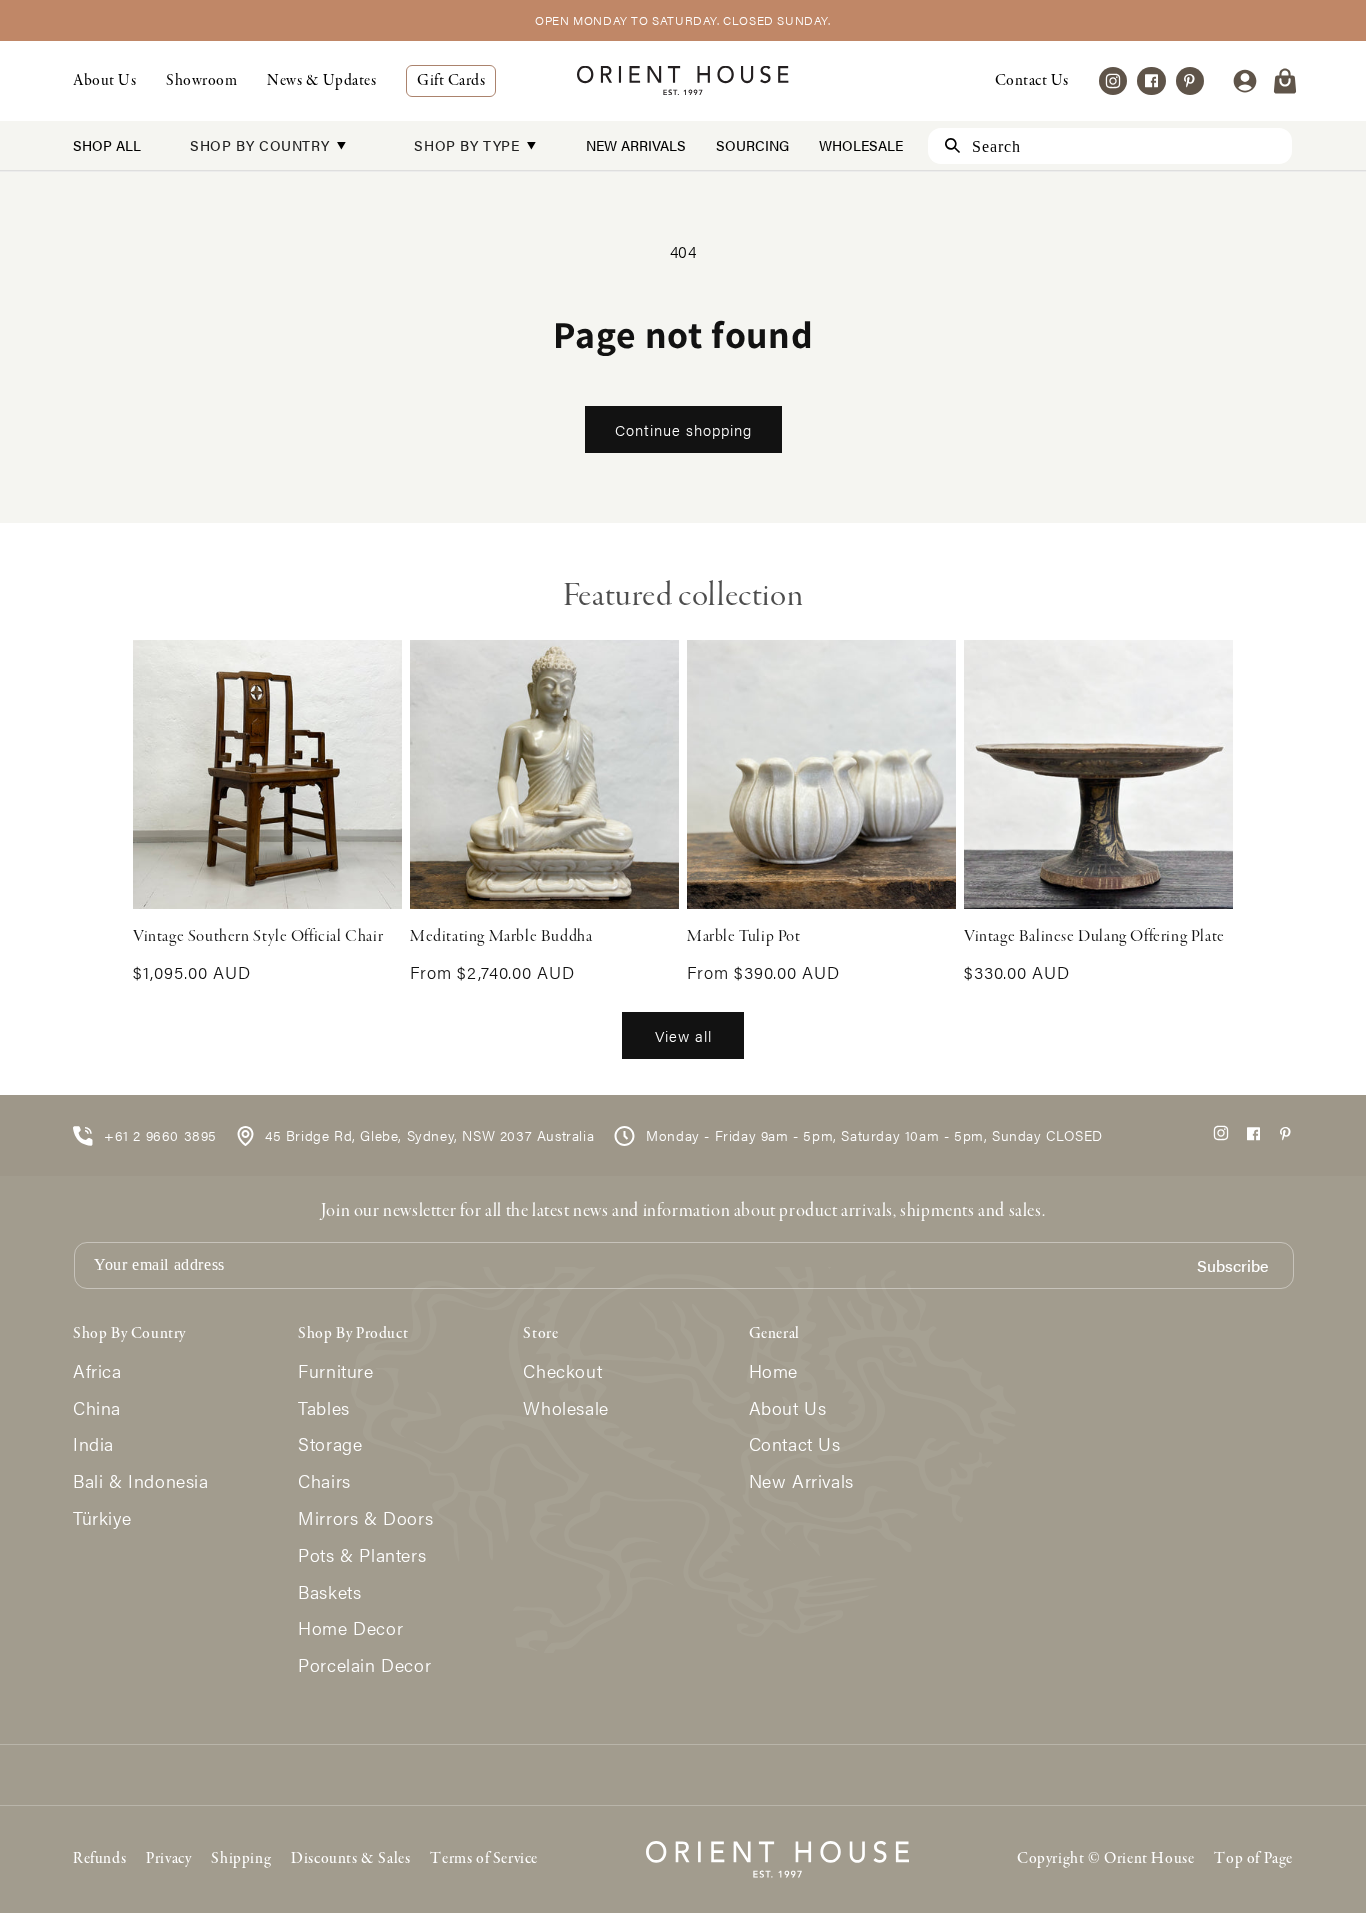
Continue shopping (683, 429)
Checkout (562, 1371)
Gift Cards (451, 81)
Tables (324, 1408)
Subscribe (1232, 1266)
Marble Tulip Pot (744, 937)
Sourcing (752, 145)
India (93, 1444)
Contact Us (1032, 81)
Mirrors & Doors (365, 1518)
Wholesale (861, 145)
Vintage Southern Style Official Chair (258, 937)
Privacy (168, 1859)
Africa (97, 1371)
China (97, 1408)
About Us (104, 81)
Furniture (335, 1371)
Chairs (324, 1481)
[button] (1285, 81)
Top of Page (1253, 1859)
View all (683, 1035)
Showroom (201, 81)
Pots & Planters (362, 1555)
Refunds (99, 1859)
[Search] (943, 145)
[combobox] (1110, 146)
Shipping (241, 1859)
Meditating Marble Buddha (501, 937)
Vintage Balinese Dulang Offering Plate (1094, 937)
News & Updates (321, 81)
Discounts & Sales (350, 1859)
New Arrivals (636, 145)
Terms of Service (484, 1859)
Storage (330, 1444)
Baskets (329, 1592)
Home (773, 1371)
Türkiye (102, 1518)
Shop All (107, 145)
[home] (683, 80)
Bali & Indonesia (141, 1481)
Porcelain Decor (364, 1665)
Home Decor (350, 1628)
